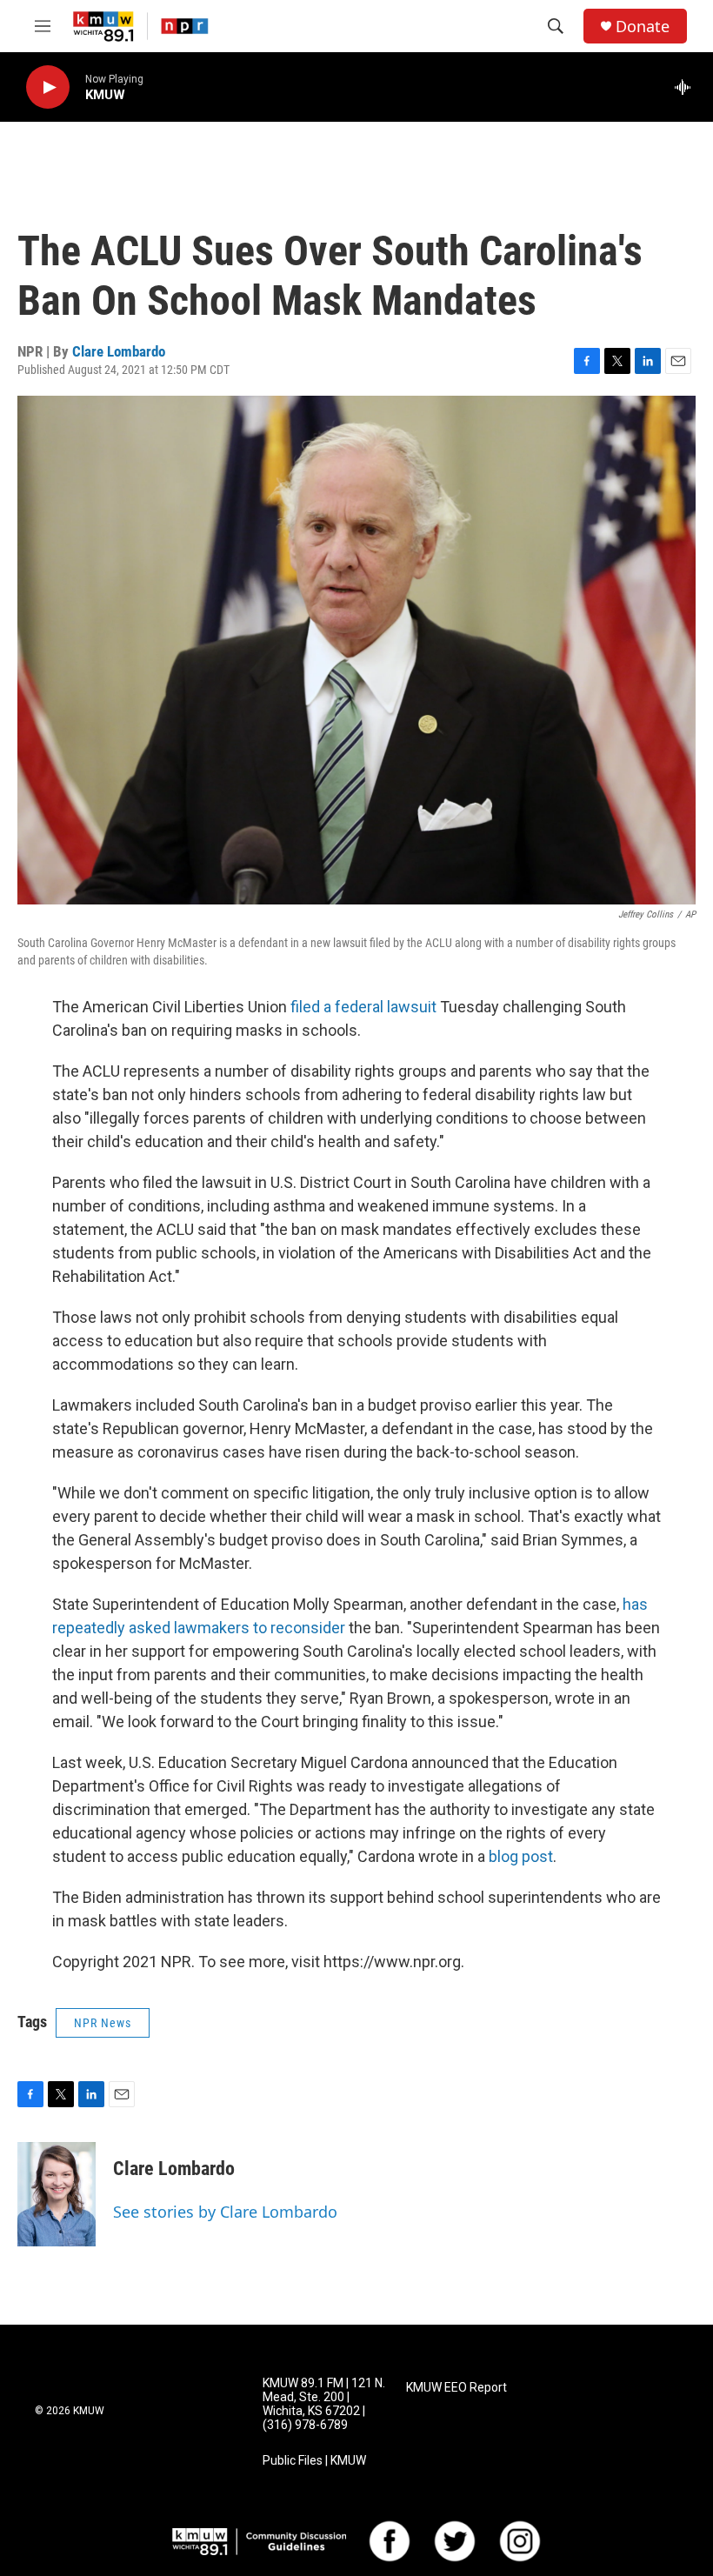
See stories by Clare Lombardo (225, 2212)
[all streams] (687, 87)
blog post (521, 1856)
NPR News (103, 2023)
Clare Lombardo (119, 351)
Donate (643, 27)
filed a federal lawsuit (363, 1007)
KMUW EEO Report (456, 2388)
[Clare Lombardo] (57, 2194)
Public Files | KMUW (314, 2461)
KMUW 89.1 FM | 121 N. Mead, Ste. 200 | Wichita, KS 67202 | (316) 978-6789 (324, 2404)
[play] (48, 87)
